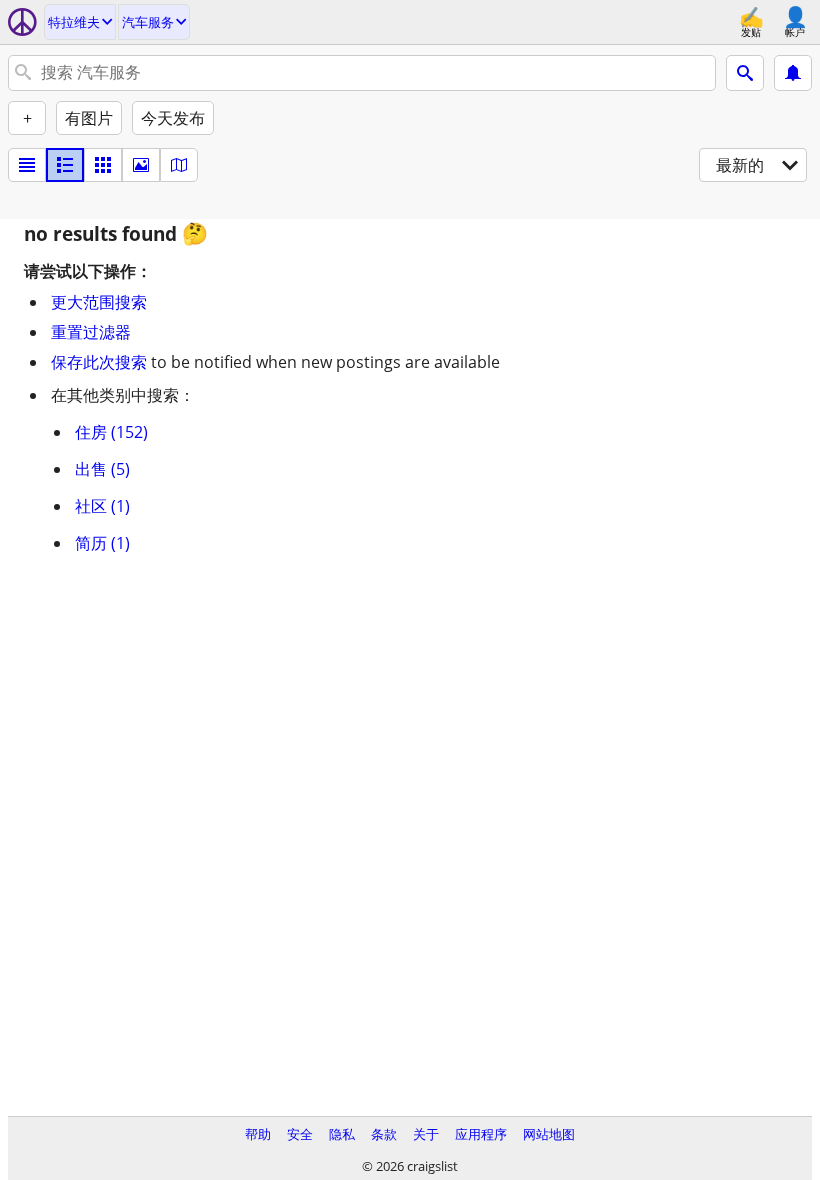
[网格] (103, 165)
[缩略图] (65, 165)
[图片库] (141, 165)
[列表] (27, 165)
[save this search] (793, 73)
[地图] (179, 165)
